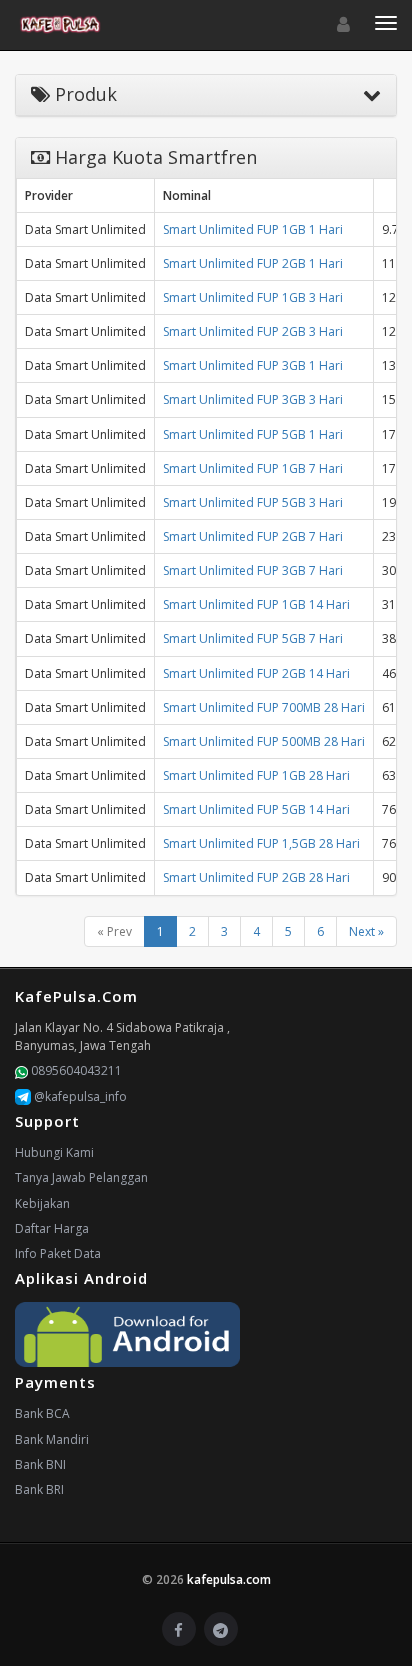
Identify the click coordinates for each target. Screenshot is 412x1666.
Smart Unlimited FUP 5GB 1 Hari (253, 434)
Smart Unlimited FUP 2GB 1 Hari (253, 263)
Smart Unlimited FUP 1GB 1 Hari (253, 229)
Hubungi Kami (54, 1152)
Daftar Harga (52, 1228)
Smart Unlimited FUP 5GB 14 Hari (256, 809)
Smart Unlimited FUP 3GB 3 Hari (253, 399)
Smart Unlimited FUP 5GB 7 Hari (253, 638)
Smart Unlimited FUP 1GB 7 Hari (253, 468)
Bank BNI (40, 1464)
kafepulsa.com (229, 1579)
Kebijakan (42, 1203)
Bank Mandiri (52, 1439)
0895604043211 (75, 1070)
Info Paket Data (58, 1253)
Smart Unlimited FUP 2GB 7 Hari (253, 536)
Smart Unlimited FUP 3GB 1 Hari (253, 365)
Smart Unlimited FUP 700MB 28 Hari (264, 707)
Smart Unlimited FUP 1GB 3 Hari (253, 297)
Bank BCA (42, 1413)
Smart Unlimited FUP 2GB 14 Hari (256, 673)
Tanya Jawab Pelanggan (81, 1177)
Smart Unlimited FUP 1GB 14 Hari (256, 604)
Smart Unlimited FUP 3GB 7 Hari (253, 570)
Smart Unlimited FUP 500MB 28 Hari (264, 741)
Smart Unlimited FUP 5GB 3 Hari (253, 502)
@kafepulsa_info (79, 1096)
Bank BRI (39, 1489)
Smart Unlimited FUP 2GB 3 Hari (253, 331)
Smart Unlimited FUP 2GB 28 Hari (256, 877)
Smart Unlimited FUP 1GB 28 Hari (256, 775)
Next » (366, 931)
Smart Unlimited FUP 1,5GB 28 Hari (261, 843)
